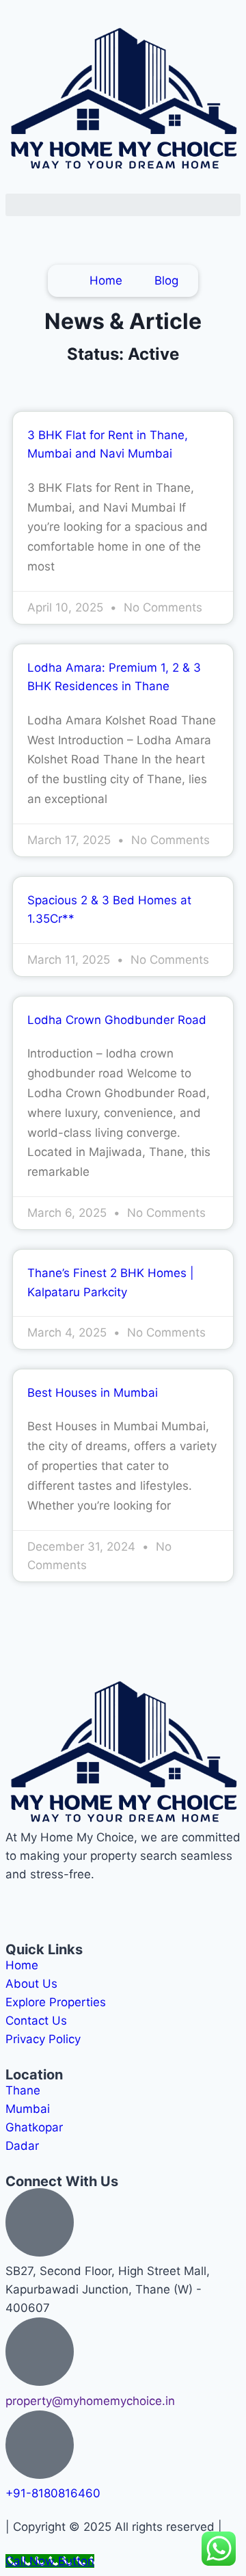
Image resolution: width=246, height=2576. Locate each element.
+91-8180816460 (53, 2493)
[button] (123, 205)
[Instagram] (60, 1901)
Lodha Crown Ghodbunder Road (117, 1020)
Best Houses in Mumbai (93, 1393)
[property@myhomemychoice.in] (40, 2352)
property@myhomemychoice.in (90, 2401)
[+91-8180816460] (40, 2445)
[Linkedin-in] (98, 1901)
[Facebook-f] (23, 1901)
